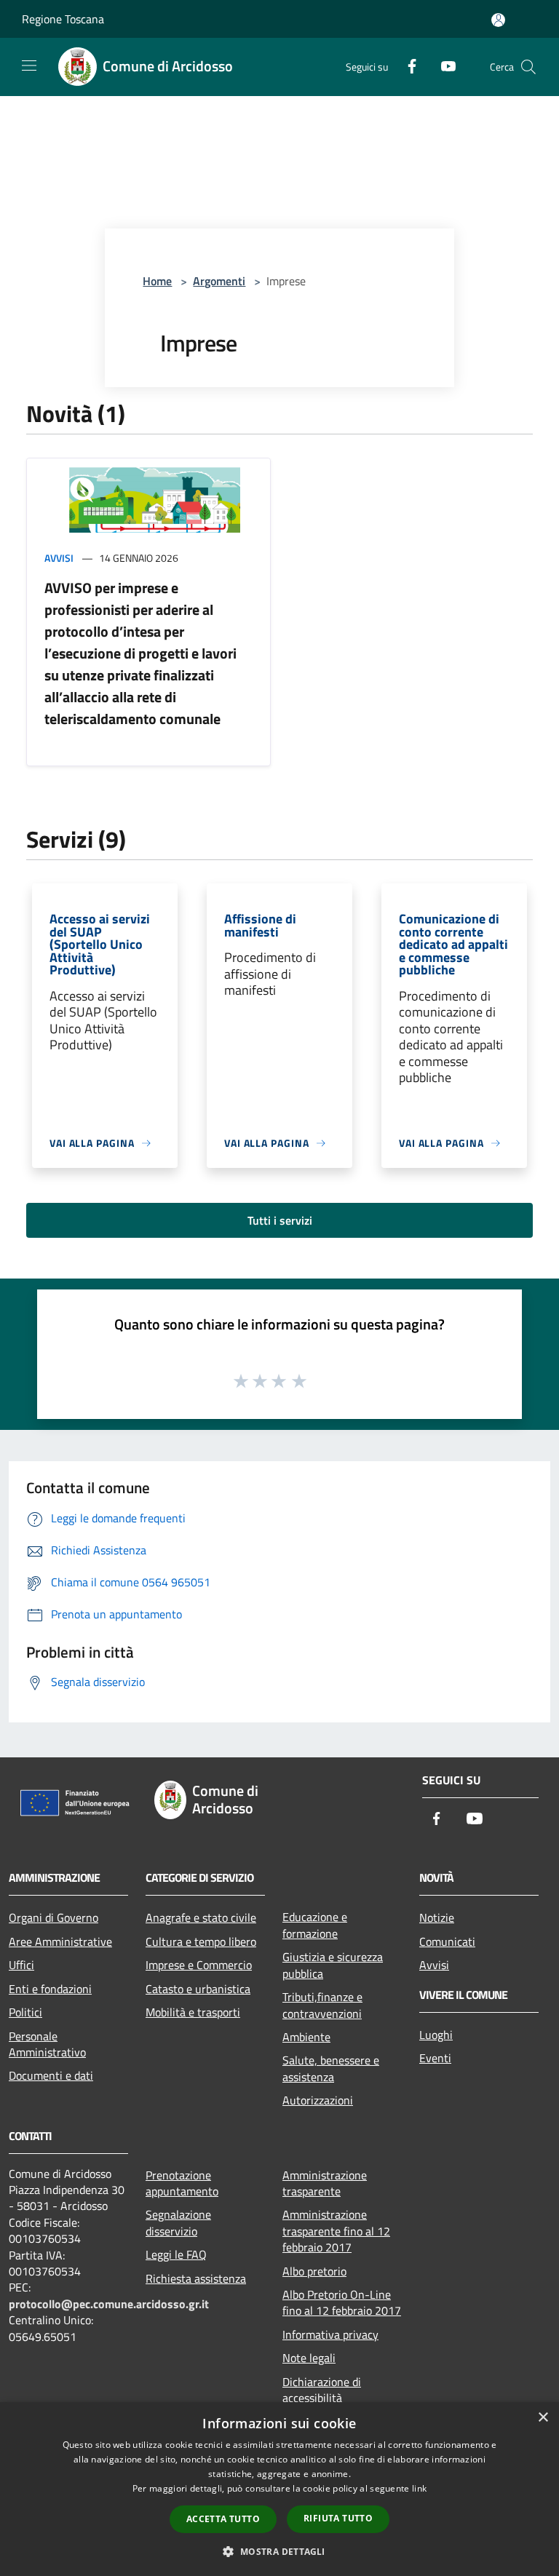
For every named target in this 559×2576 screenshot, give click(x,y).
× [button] (543, 2418)
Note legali (309, 2358)
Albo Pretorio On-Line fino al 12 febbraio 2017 (342, 2302)
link (419, 2488)
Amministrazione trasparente (325, 2183)
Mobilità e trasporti (193, 2012)
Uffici (21, 1965)
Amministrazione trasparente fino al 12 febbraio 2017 (336, 2231)
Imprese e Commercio (199, 1965)
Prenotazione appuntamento (182, 2183)
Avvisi (59, 558)
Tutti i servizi (280, 1220)
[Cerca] (528, 67)
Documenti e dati (51, 2075)
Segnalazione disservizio (178, 2222)
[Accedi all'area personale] (498, 20)
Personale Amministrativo (47, 2044)
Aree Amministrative (60, 1941)
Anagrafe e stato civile (201, 1917)
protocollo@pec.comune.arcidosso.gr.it (109, 2304)
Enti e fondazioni (50, 1989)
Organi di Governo (53, 1917)
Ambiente (306, 2037)
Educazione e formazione (315, 1925)
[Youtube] (443, 64)
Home (157, 281)
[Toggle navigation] (29, 65)
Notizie (437, 1917)
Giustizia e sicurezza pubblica (333, 1965)
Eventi (435, 2058)
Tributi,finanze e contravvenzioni (322, 2005)
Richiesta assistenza (196, 2278)
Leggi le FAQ (176, 2254)
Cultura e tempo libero (201, 1941)
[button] (279, 2551)
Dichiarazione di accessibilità (322, 2390)
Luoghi (436, 2035)
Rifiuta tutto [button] (338, 2518)
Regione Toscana (63, 19)
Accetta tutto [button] (223, 2519)
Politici (25, 2012)
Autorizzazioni (318, 2100)
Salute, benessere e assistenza (331, 2068)
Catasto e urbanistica (198, 1989)
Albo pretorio (314, 2271)
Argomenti (219, 281)
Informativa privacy (330, 2334)
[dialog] (279, 2489)
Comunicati (447, 1941)
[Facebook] (406, 64)
